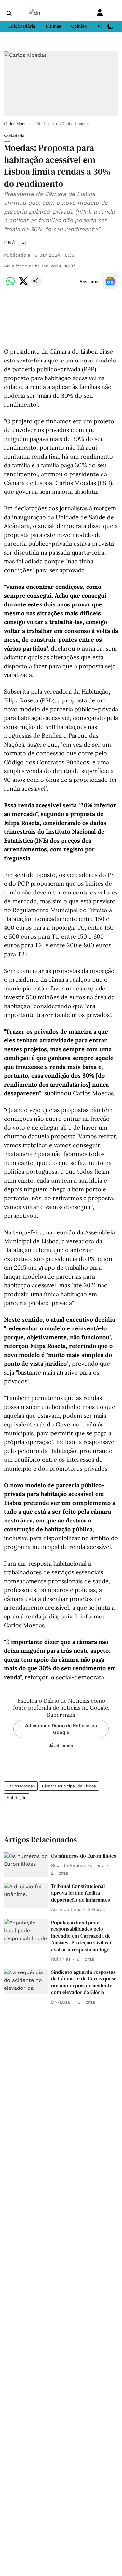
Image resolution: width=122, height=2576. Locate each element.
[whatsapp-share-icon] (10, 285)
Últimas (53, 26)
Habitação (17, 1798)
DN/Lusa (15, 242)
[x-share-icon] (23, 285)
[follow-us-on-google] (110, 281)
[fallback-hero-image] (26, 1865)
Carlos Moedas (21, 1786)
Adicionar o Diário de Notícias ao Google (61, 1729)
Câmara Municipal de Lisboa (69, 1786)
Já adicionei (61, 1745)
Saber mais (61, 1715)
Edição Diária (22, 26)
